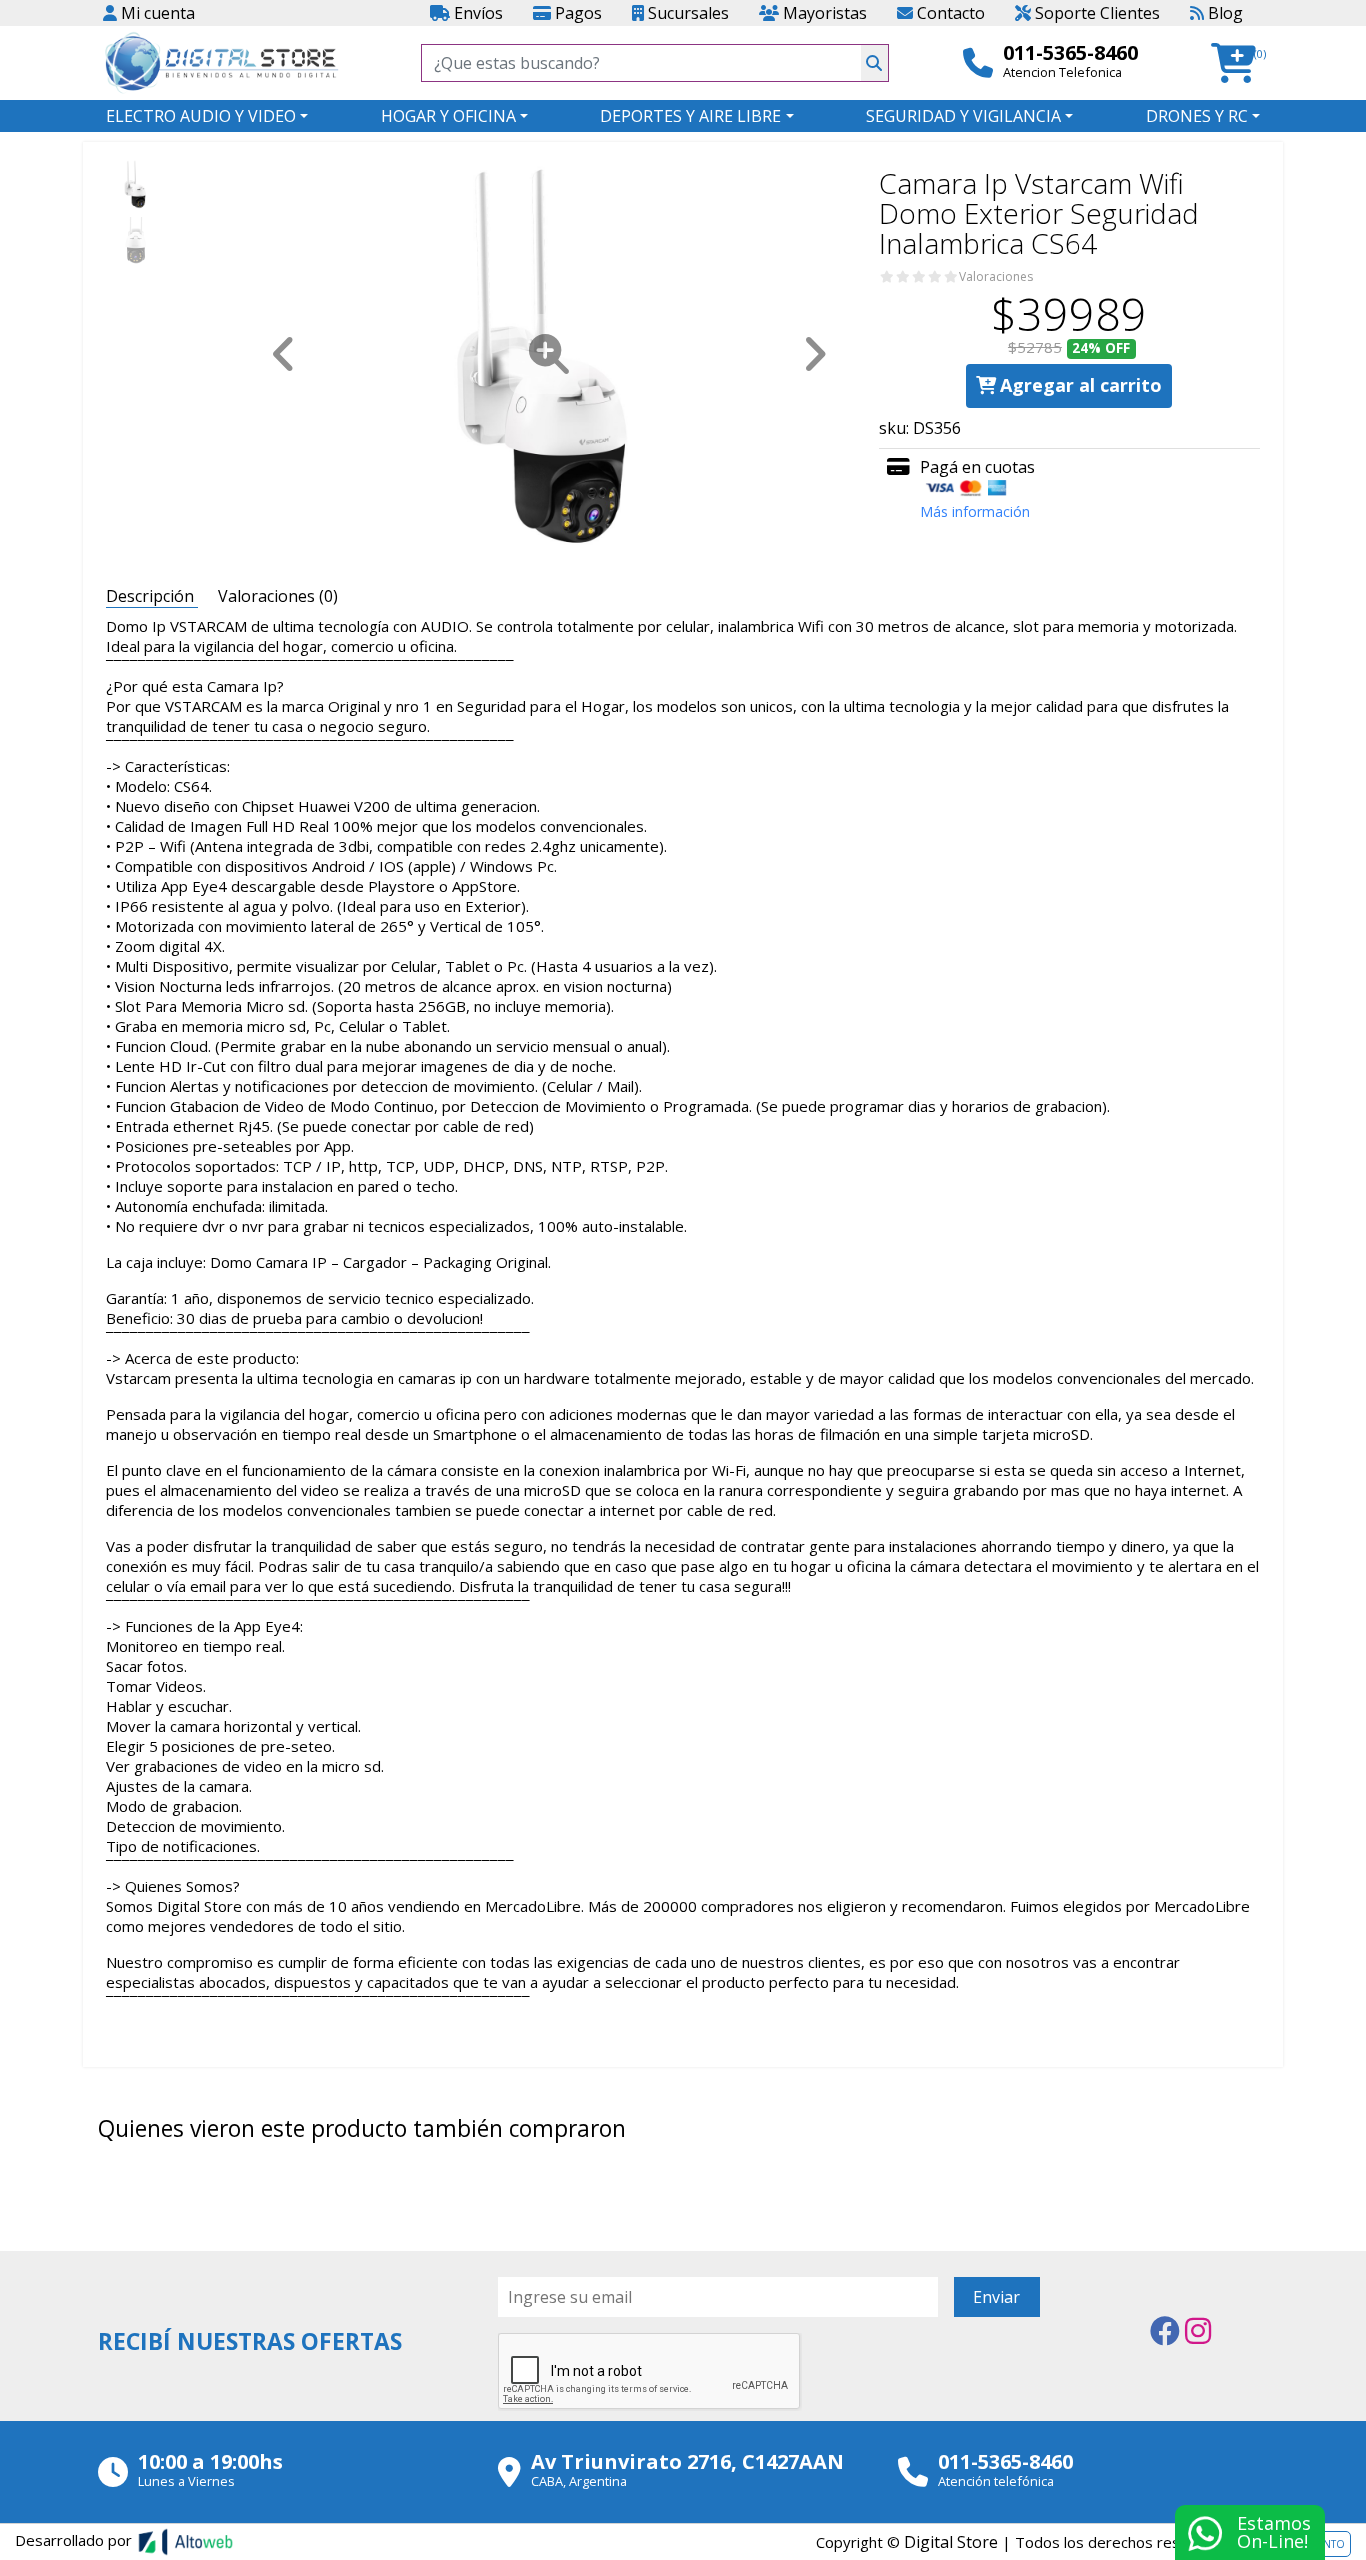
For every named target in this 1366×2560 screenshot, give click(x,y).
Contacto (949, 13)
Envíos (476, 13)
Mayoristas (823, 13)
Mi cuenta (156, 13)
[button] (1239, 63)
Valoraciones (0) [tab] (278, 596)
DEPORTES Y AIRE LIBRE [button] (690, 116)
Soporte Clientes (1095, 13)
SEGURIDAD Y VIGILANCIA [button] (963, 116)
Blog (1223, 13)
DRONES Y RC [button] (1197, 116)
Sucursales (686, 13)
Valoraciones (996, 277)
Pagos (576, 13)
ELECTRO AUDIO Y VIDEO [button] (201, 116)
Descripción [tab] (152, 596)
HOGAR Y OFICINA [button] (448, 116)
